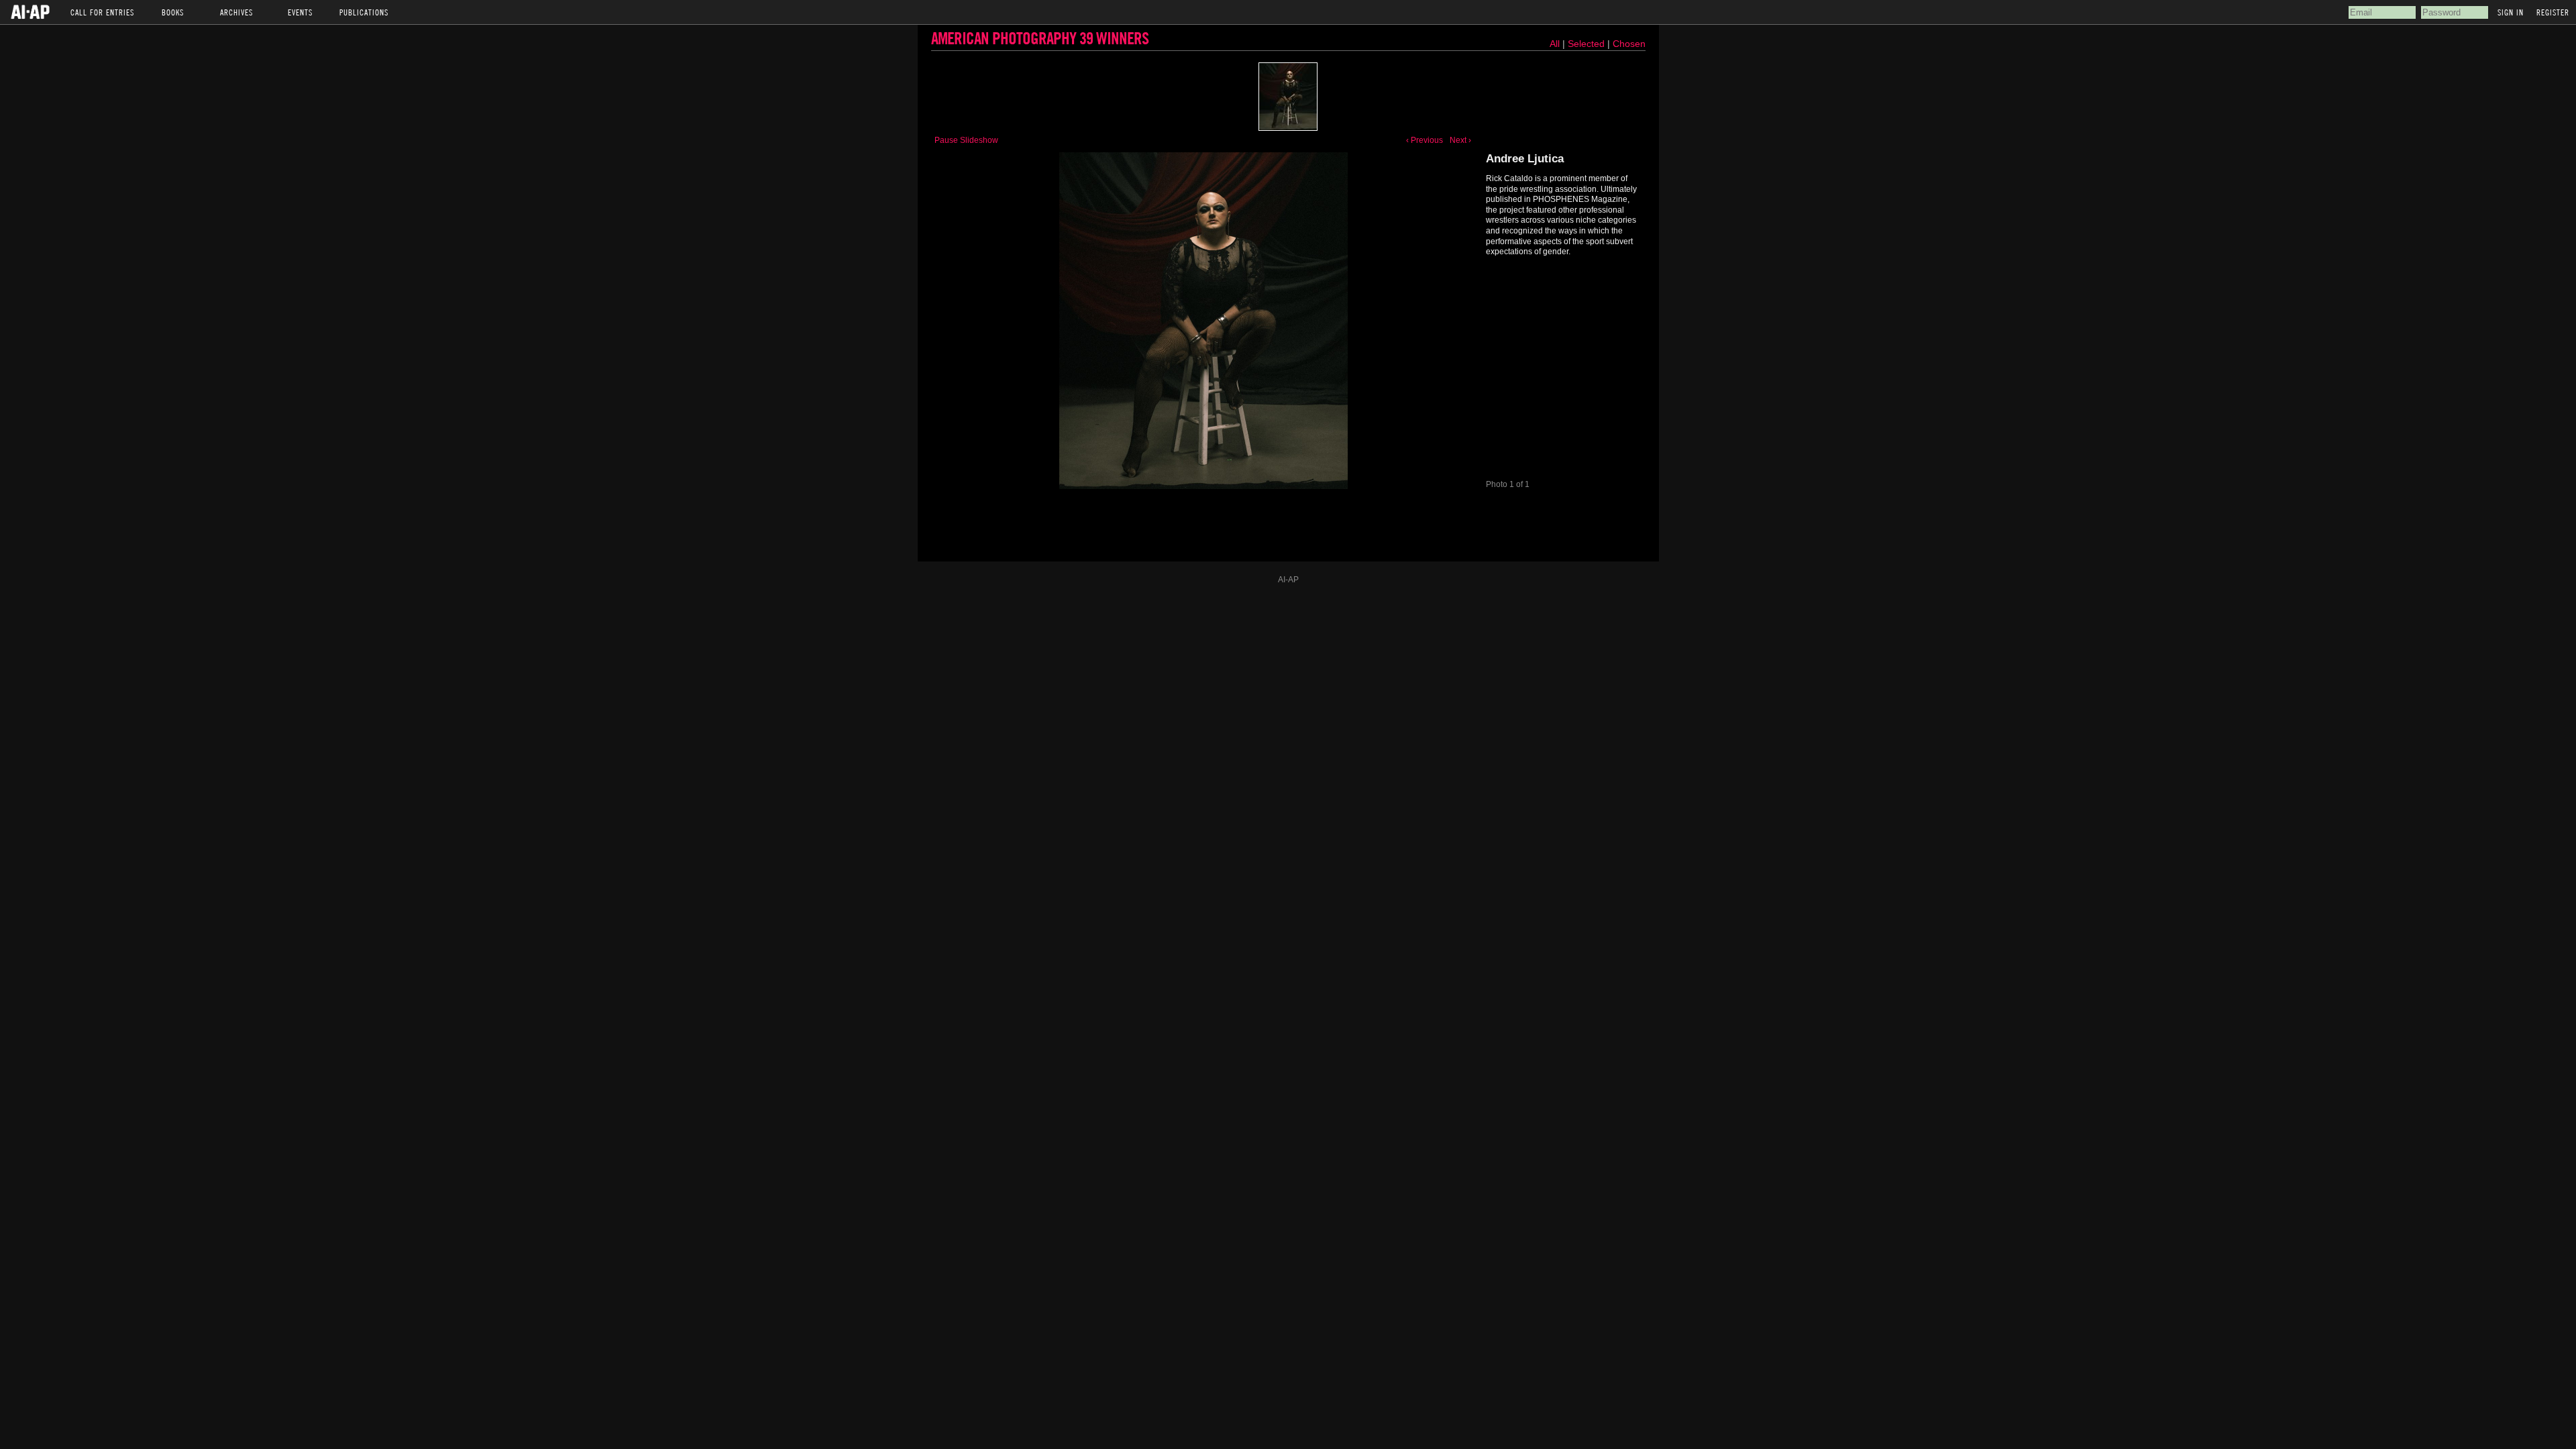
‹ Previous (1425, 140)
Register (2553, 12)
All (1555, 44)
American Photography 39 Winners (1040, 38)
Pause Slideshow (966, 140)
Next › (1460, 140)
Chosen (1629, 44)
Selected (1588, 44)
